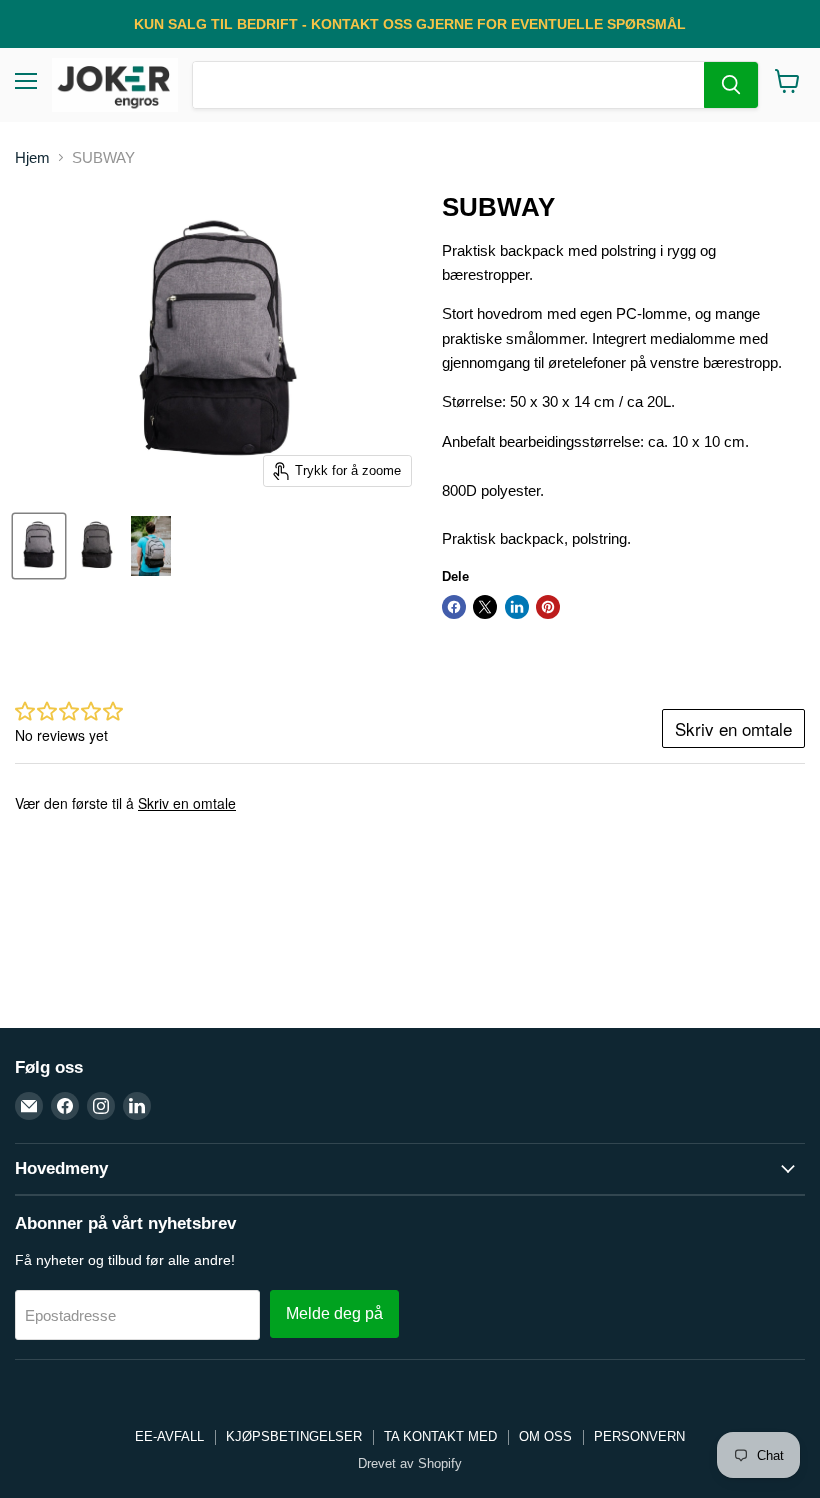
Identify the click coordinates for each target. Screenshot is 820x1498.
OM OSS (545, 1436)
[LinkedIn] (137, 1106)
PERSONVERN (639, 1436)
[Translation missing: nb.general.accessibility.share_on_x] (485, 607)
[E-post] (29, 1106)
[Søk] (731, 85)
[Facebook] (65, 1106)
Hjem (32, 157)
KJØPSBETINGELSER (294, 1436)
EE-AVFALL (169, 1436)
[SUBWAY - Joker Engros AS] (39, 546)
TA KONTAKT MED (440, 1436)
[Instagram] (101, 1106)
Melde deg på (334, 1313)
